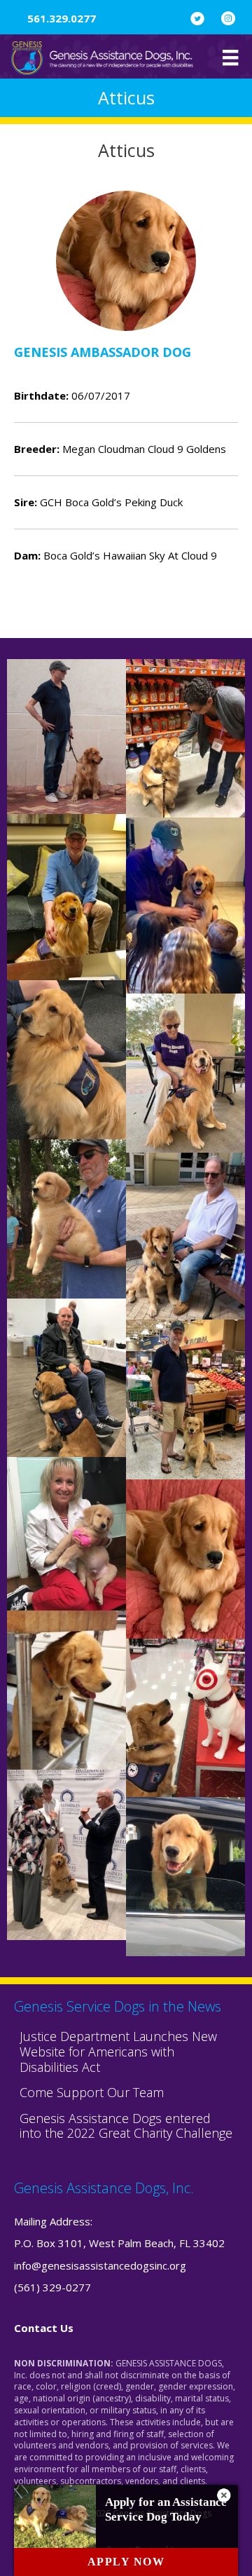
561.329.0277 (62, 18)
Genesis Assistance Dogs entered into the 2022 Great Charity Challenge (126, 2126)
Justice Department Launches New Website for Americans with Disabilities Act (118, 2051)
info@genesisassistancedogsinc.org (100, 2265)
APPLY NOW (126, 2562)
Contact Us (44, 2328)
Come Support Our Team (92, 2092)
